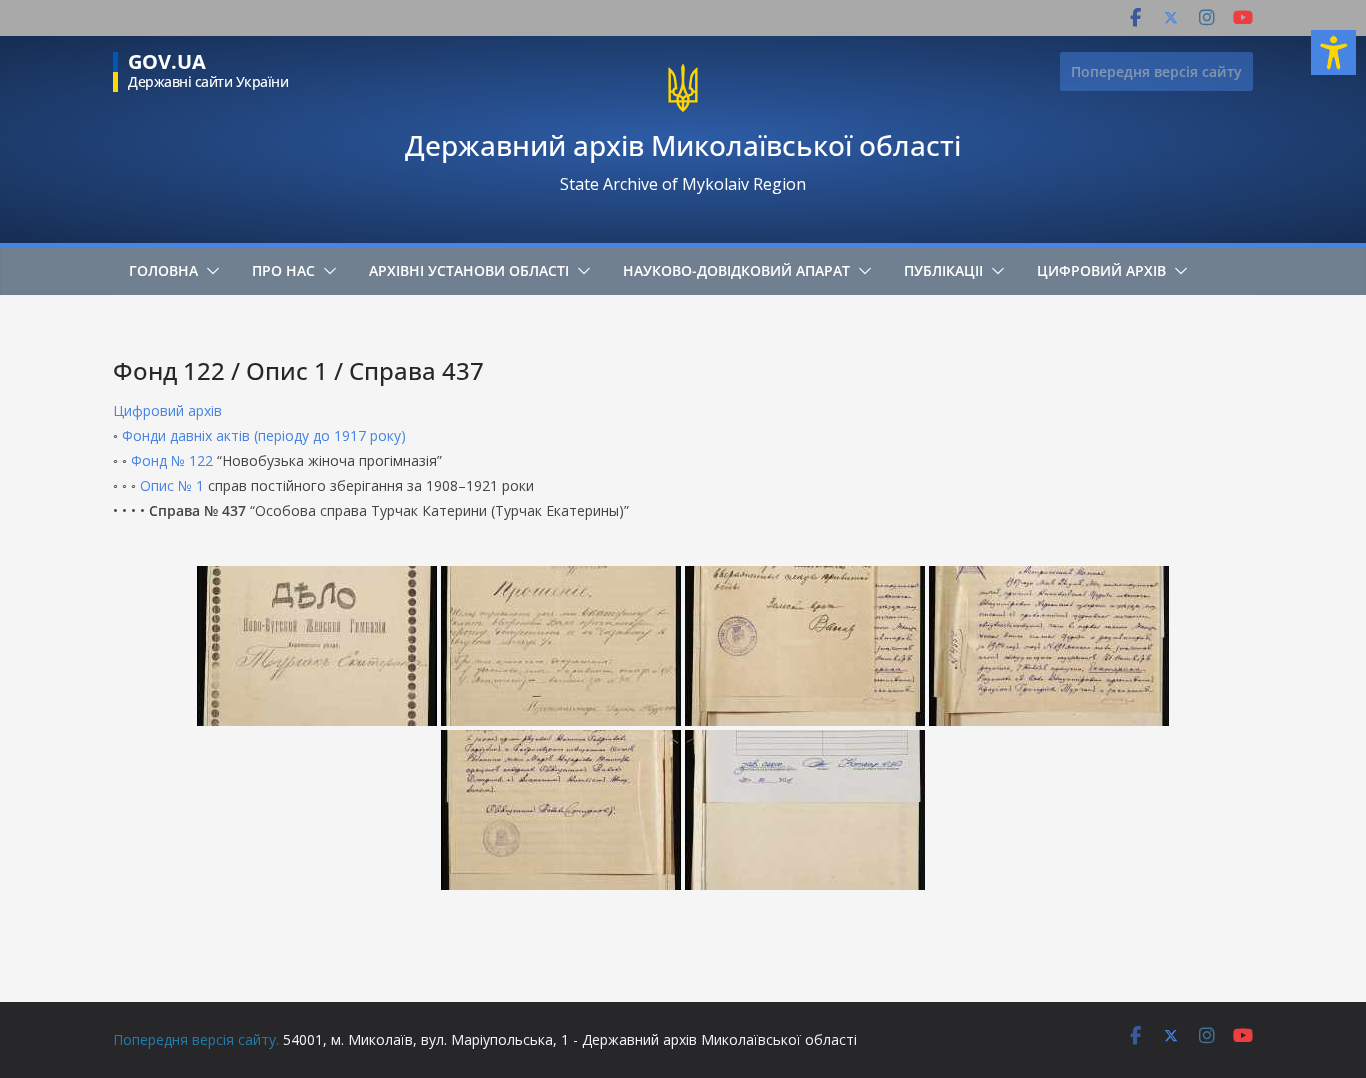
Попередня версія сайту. (196, 1039)
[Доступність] (1333, 52)
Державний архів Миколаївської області (683, 145)
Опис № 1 (172, 485)
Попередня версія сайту (1156, 71)
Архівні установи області (469, 270)
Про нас (283, 270)
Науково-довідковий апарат (736, 270)
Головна (163, 270)
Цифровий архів (1101, 270)
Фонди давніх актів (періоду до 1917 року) (264, 435)
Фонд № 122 (172, 460)
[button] (209, 271)
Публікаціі (943, 270)
